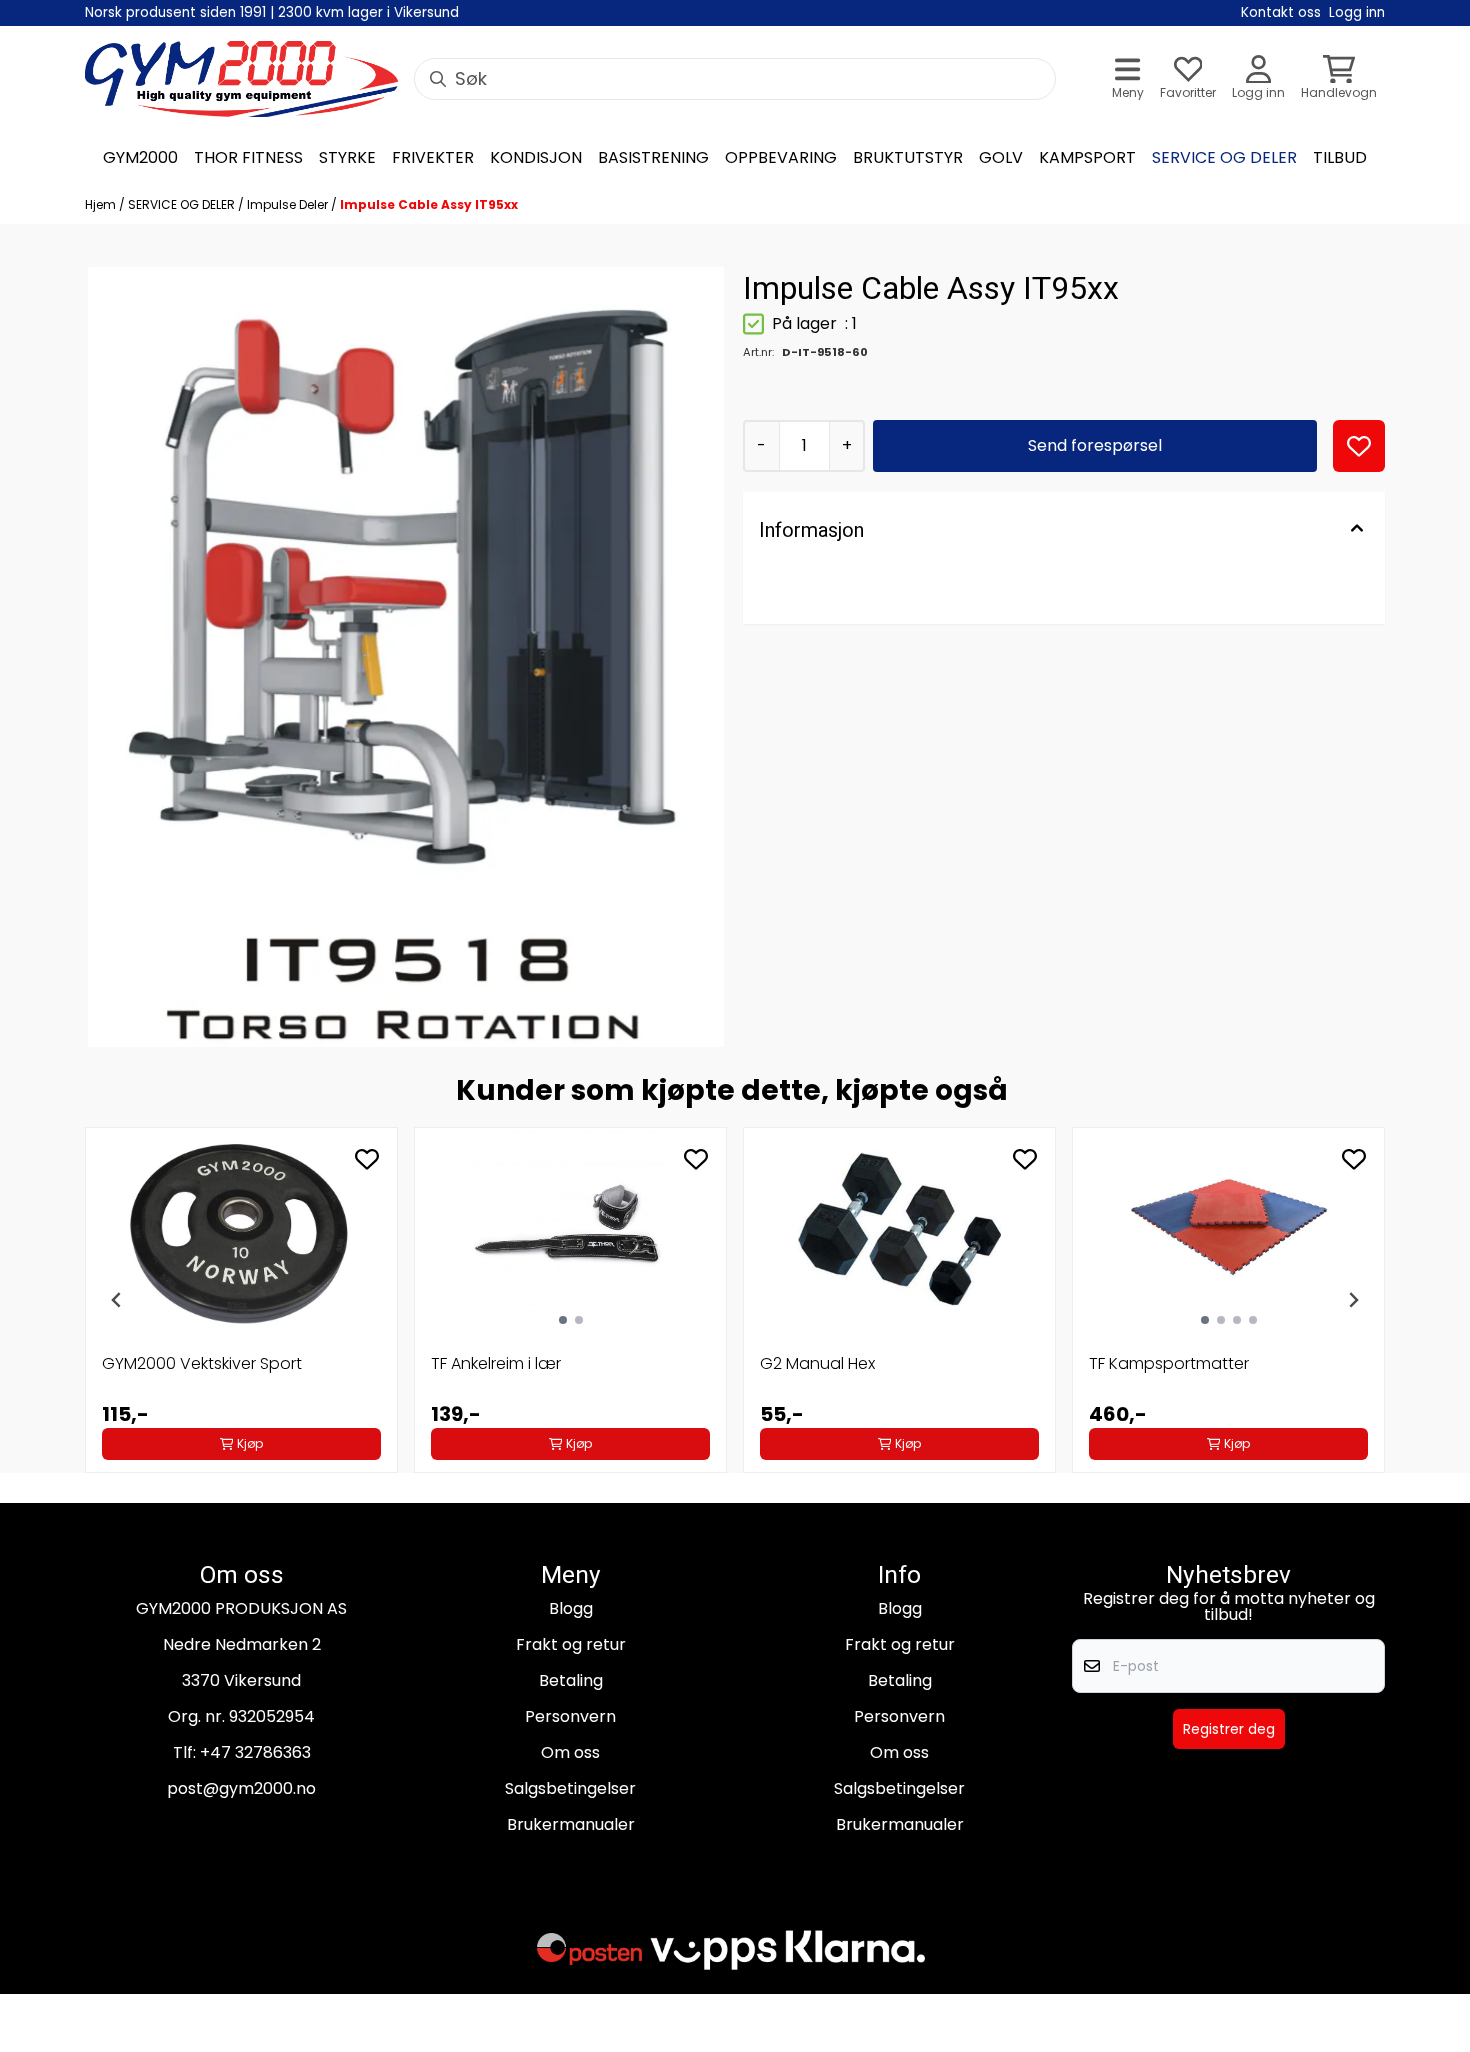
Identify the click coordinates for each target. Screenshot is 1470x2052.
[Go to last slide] (117, 1300)
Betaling (571, 1680)
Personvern (570, 1716)
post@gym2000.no (241, 1788)
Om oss (570, 1752)
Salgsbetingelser (570, 1788)
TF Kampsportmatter (1169, 1363)
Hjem (102, 204)
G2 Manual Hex (817, 1363)
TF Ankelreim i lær (496, 1363)
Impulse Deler (289, 204)
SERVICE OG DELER (183, 204)
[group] (241, 1300)
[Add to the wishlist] (367, 1159)
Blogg (571, 1608)
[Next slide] (1353, 1300)
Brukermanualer (571, 1824)
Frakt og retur (571, 1644)
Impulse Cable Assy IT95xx (429, 204)
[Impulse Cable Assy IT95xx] (406, 657)
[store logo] (241, 79)
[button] (1359, 446)
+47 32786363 (255, 1752)
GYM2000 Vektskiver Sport (202, 1363)
